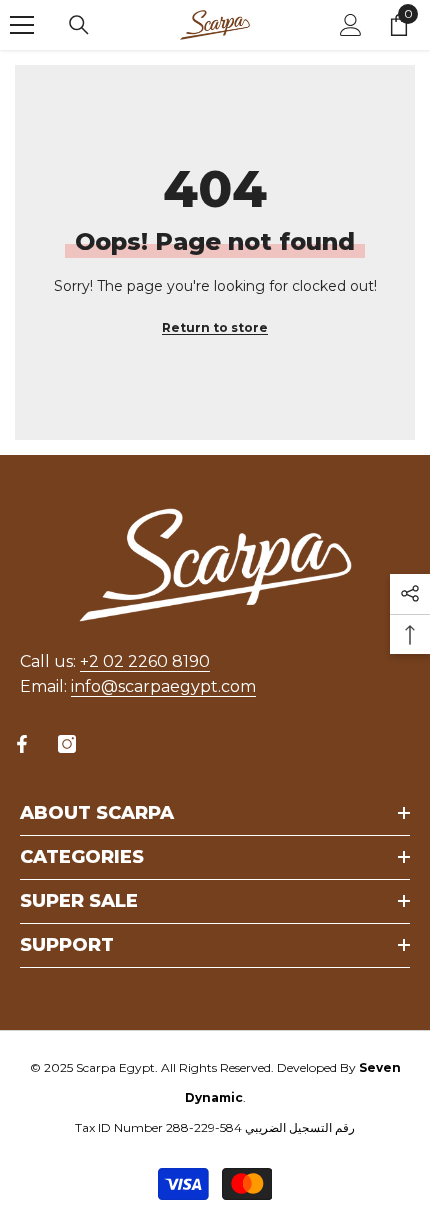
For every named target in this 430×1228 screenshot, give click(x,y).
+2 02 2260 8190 (145, 661)
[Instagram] (67, 744)
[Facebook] (22, 744)
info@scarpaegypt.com (163, 686)
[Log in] (351, 25)
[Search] (79, 25)
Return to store (215, 327)
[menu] (22, 25)
